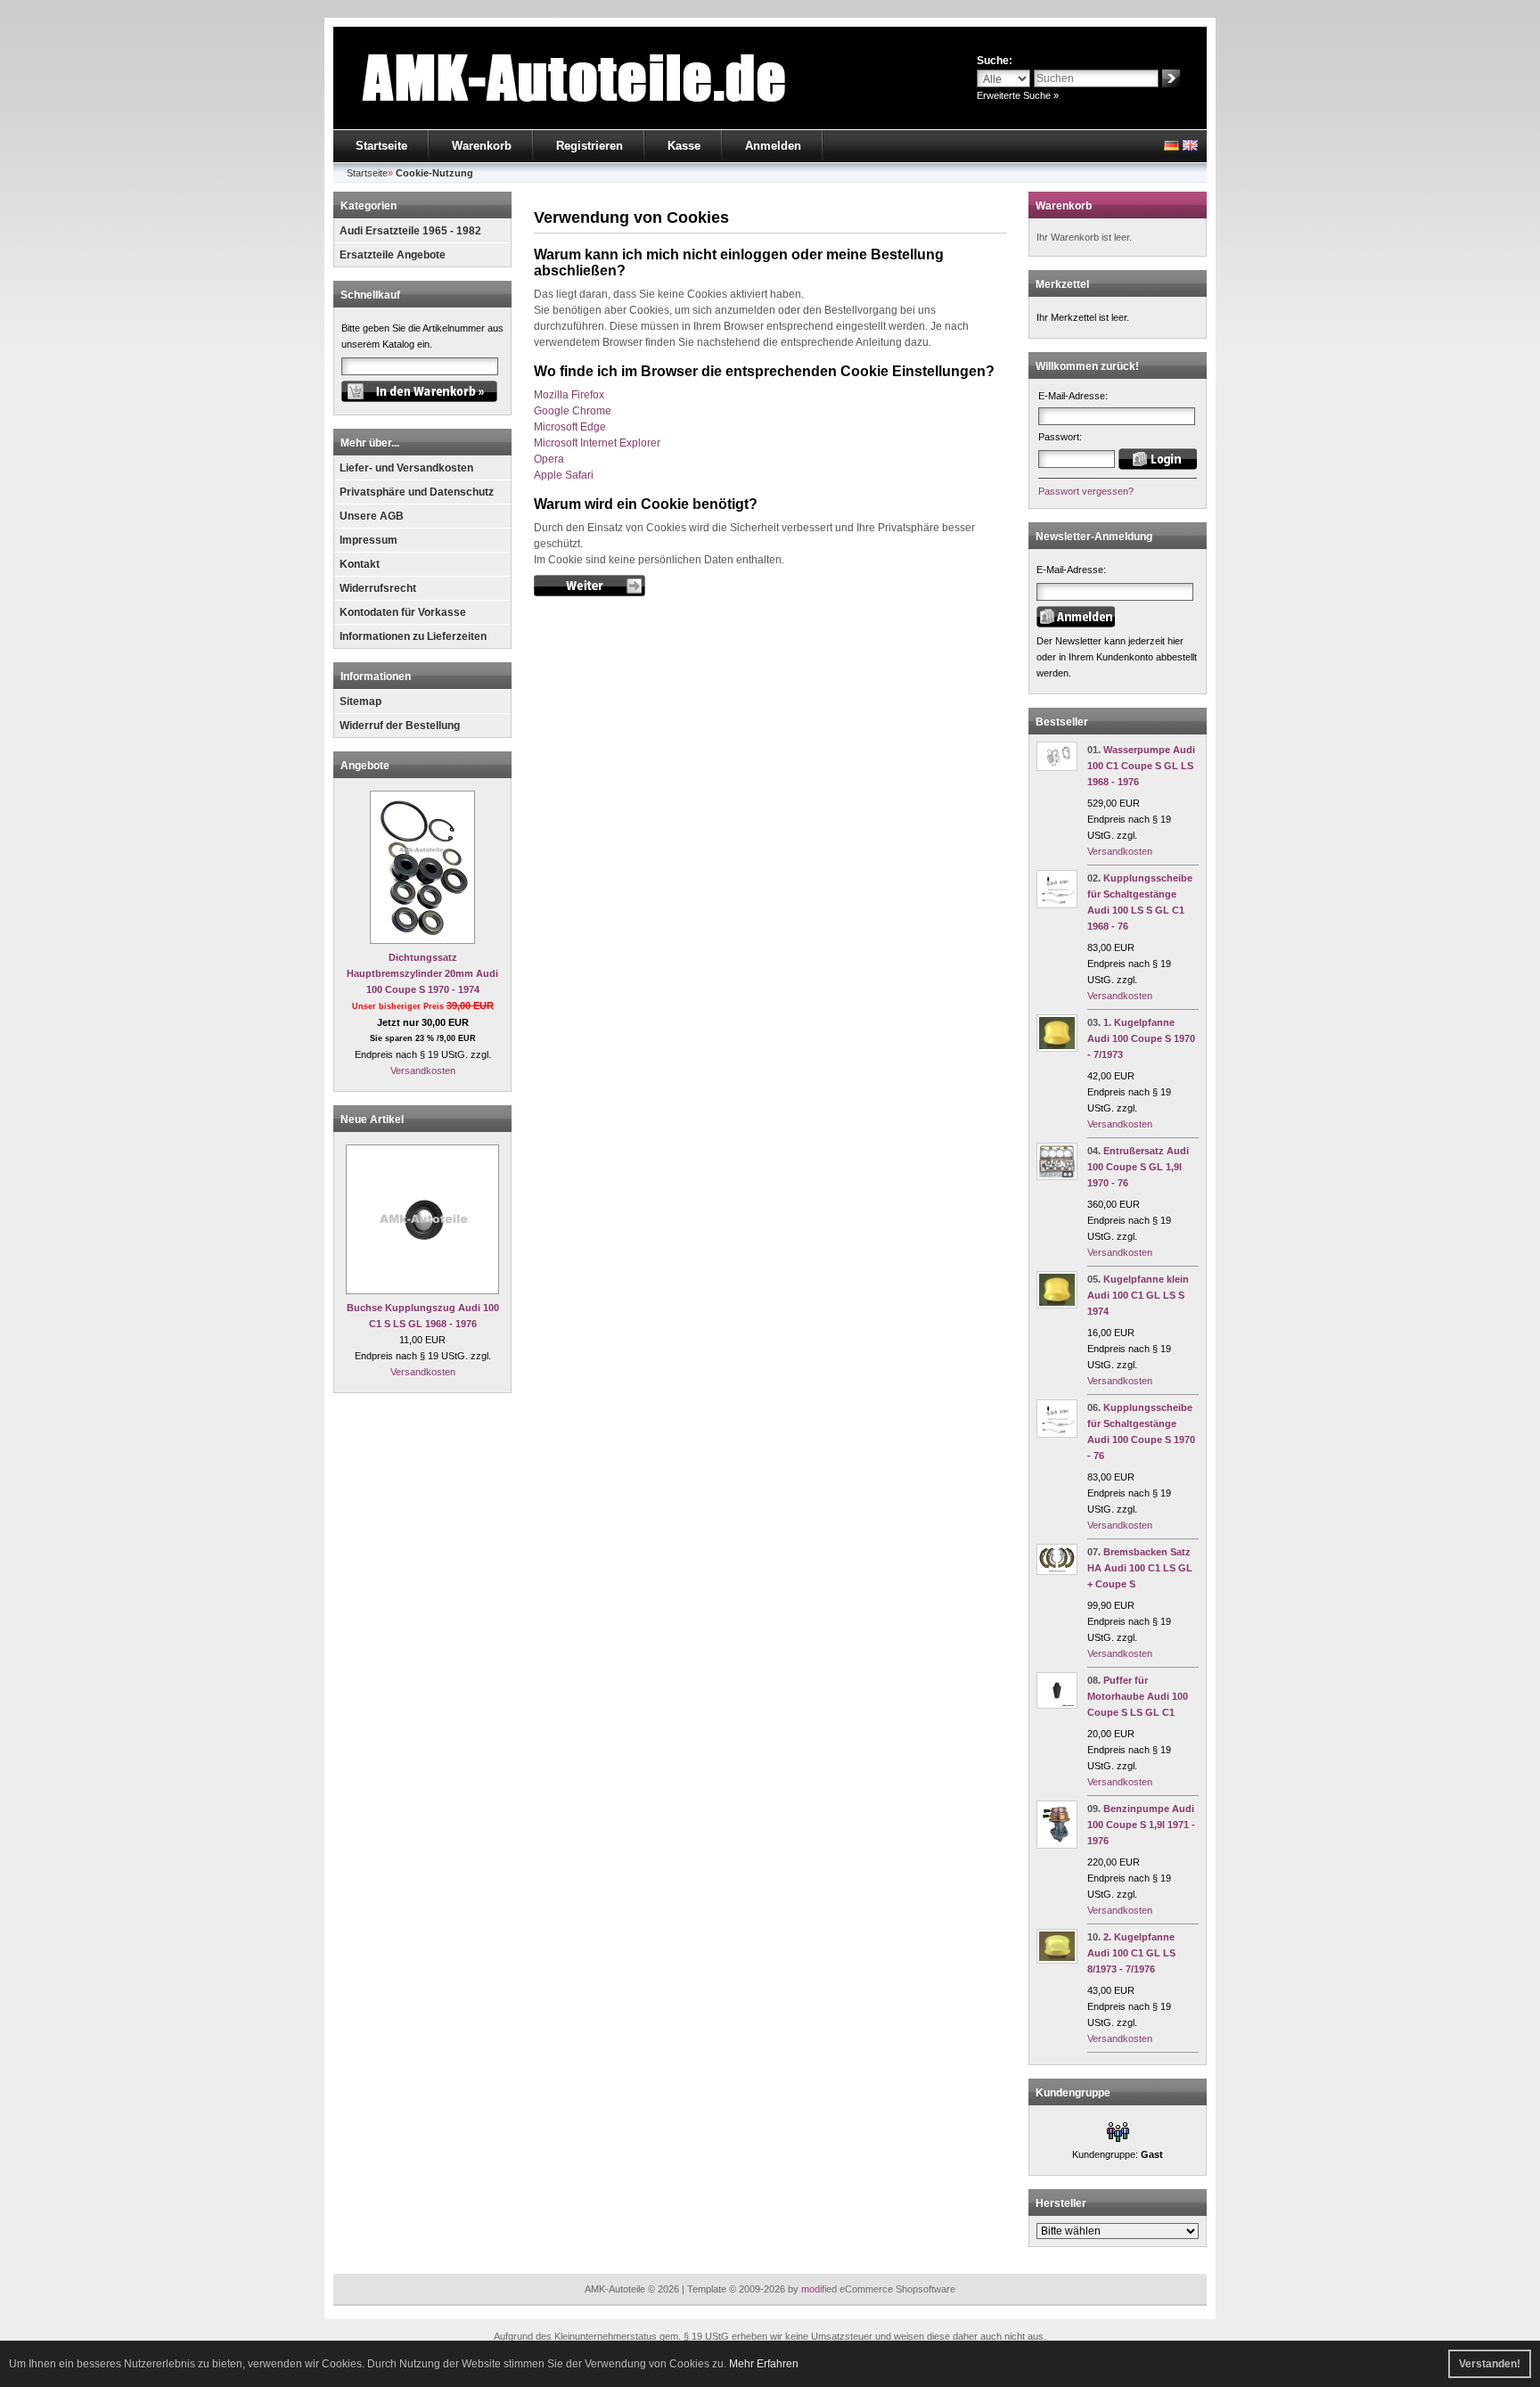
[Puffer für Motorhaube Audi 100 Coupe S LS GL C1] (1057, 1705)
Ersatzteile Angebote (393, 255)
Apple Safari (564, 475)
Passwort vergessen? (1086, 491)
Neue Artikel (372, 1120)
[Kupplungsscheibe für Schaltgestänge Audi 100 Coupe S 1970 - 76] (1057, 1434)
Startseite (381, 146)
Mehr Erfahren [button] (764, 2364)
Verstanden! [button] (1490, 2364)
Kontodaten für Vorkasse (403, 612)
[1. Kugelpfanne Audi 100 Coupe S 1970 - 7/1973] (1057, 1048)
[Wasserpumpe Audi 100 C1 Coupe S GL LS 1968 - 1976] (1057, 767)
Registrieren (590, 146)
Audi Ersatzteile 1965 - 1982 (410, 231)
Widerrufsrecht (378, 588)
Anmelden (773, 146)
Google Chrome (573, 411)
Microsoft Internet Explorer (597, 443)
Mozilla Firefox (569, 395)
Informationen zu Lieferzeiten (413, 636)
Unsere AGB (372, 516)
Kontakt (360, 564)
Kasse (684, 146)
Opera (549, 459)
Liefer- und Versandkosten (406, 468)
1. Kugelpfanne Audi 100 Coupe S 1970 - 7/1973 (1141, 1038)
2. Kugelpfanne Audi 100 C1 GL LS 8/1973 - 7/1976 (1131, 1953)
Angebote (365, 766)
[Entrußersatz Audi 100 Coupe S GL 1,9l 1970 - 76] (1057, 1177)
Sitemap (360, 701)
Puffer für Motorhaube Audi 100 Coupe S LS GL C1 (1138, 1696)
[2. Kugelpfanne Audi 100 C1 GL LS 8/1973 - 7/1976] (1057, 1960)
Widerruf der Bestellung (400, 726)
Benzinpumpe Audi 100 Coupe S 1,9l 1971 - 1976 (1141, 1825)
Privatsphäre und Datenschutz (417, 492)
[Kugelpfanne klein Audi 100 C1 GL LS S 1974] (1057, 1305)
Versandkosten (423, 1070)
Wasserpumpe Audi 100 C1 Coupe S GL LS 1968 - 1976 (1141, 766)
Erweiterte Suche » (1018, 95)
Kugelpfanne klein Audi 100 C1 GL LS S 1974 (1138, 1295)
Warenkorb (482, 146)
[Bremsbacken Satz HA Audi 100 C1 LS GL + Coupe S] (1057, 1571)
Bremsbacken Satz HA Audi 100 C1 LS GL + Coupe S (1140, 1568)
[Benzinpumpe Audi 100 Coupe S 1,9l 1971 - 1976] (1057, 1845)
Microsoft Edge (570, 427)
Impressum (369, 540)
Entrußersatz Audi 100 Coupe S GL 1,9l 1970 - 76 (1138, 1167)
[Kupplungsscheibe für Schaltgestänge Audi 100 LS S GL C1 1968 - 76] (1057, 905)
